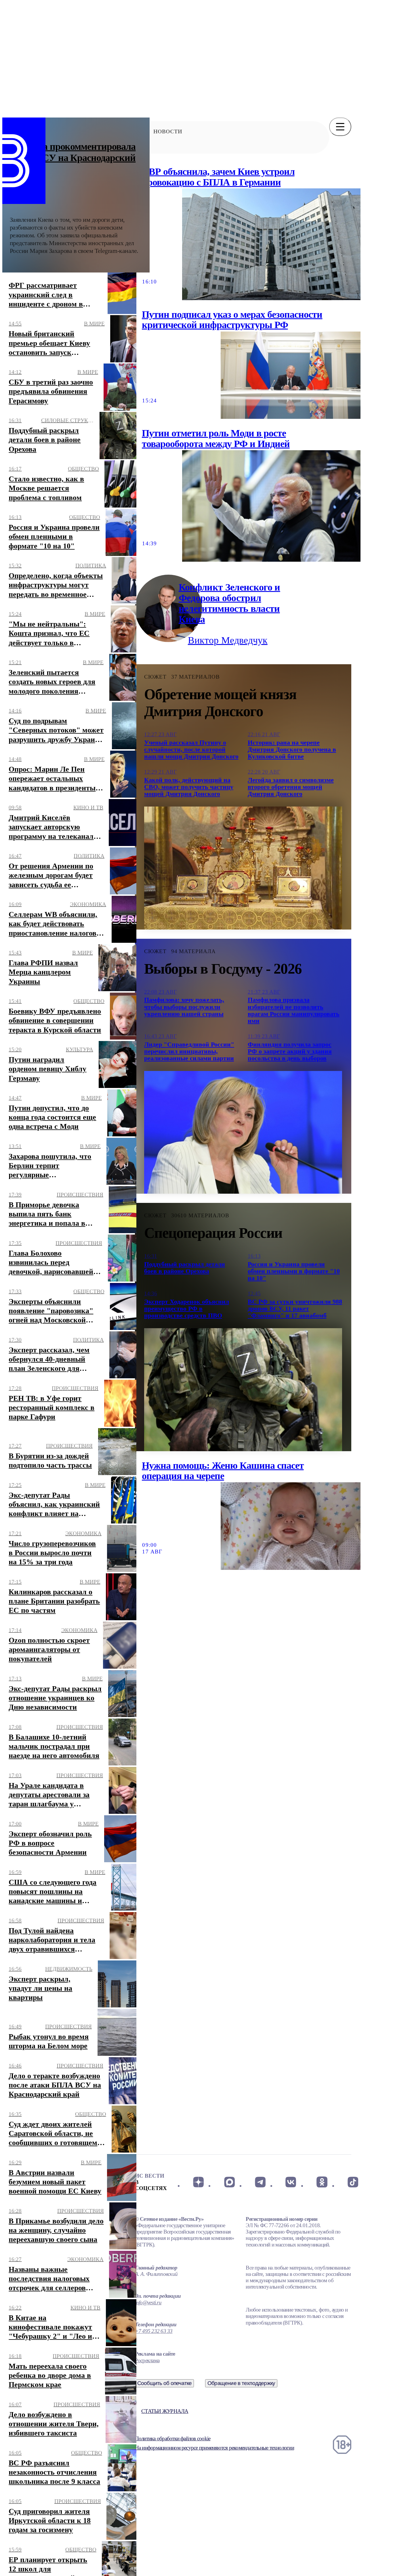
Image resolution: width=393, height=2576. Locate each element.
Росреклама (147, 2360)
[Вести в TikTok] (353, 2182)
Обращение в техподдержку (241, 2383)
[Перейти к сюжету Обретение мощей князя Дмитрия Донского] (243, 868)
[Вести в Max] (229, 2182)
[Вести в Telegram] (260, 2182)
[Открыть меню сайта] (340, 127)
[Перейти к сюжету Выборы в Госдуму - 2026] (243, 1132)
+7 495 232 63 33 (154, 2331)
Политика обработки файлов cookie (173, 2438)
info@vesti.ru (148, 2302)
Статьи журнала (165, 2411)
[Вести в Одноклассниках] (322, 2182)
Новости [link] (168, 131)
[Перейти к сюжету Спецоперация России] (243, 1390)
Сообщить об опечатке (165, 2383)
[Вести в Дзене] (198, 2182)
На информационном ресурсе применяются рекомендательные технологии (214, 2448)
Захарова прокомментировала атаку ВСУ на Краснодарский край (73, 158)
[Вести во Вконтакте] (291, 2182)
